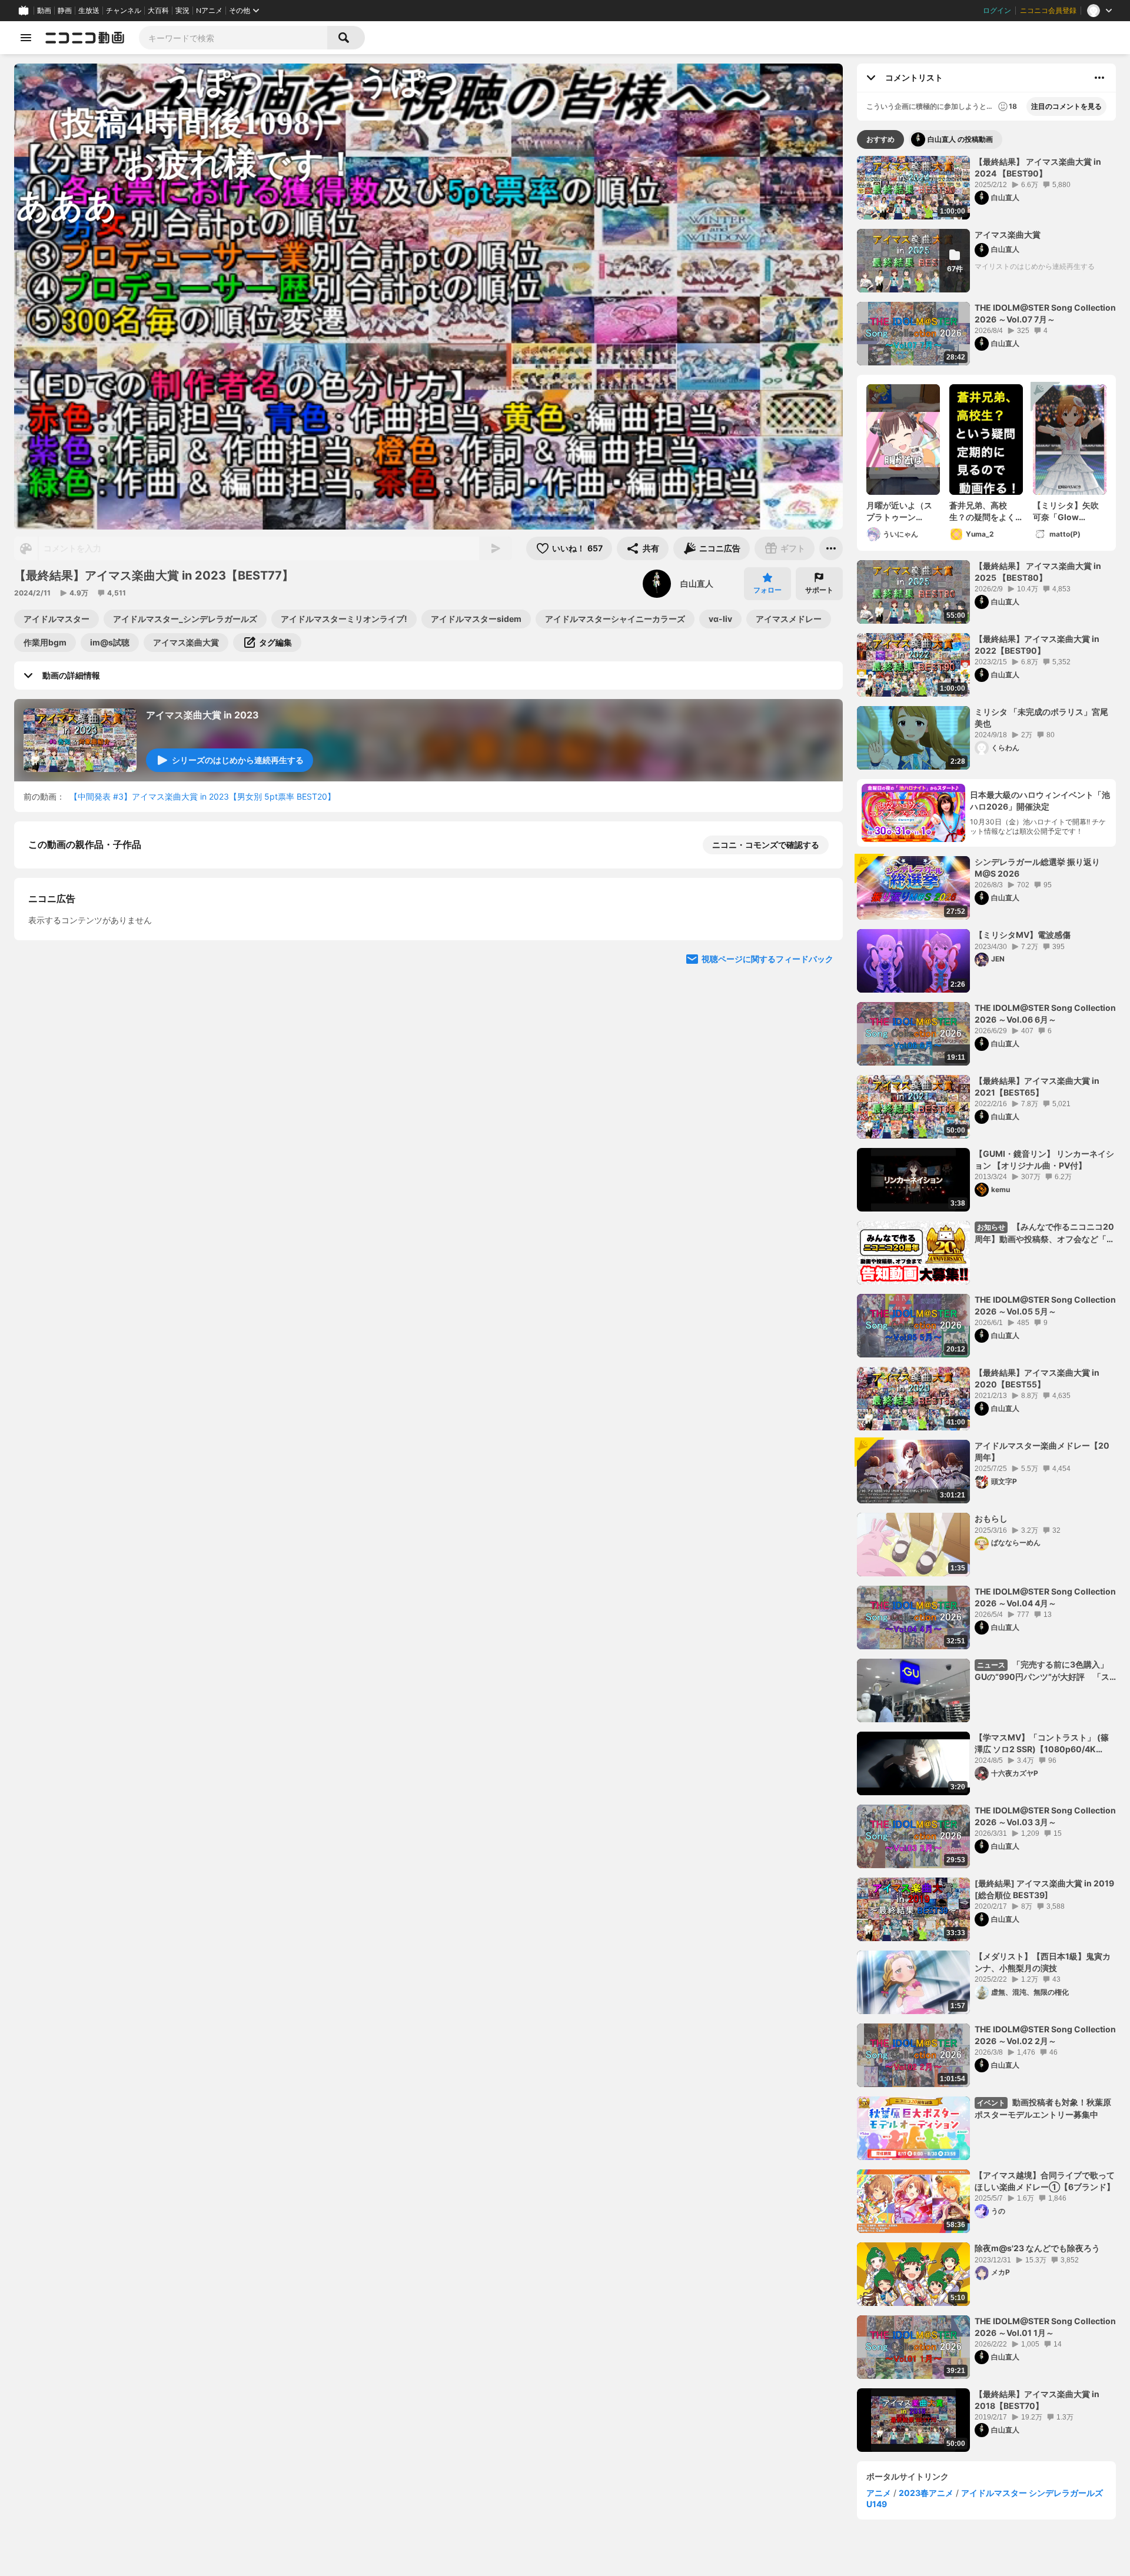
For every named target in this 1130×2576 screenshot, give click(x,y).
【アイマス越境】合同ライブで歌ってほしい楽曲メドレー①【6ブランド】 (1045, 2181)
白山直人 (697, 583)
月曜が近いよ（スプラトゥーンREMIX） (899, 511)
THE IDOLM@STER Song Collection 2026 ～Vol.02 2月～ (1045, 2035)
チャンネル (124, 11)
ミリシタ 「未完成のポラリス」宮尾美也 (1041, 718)
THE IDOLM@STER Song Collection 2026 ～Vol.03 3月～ (1045, 1816)
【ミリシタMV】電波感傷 (1023, 935)
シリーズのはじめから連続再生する (238, 760)
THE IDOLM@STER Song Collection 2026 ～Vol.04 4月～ (1045, 1597)
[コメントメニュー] (1099, 78)
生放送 (89, 11)
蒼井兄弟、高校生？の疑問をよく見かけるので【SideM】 (982, 511)
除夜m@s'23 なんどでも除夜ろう (1037, 2248)
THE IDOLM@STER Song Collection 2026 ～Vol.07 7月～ (1045, 313)
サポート (819, 590)
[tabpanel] (986, 1304)
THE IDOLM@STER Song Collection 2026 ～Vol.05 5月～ (1045, 1305)
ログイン (997, 11)
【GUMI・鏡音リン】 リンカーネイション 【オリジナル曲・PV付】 (1044, 1159)
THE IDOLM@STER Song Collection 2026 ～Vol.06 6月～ (1045, 1014)
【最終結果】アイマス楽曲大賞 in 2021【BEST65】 (1037, 1086)
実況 (182, 11)
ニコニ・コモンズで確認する (766, 845)
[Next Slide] (819, 1076)
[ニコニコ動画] (85, 38)
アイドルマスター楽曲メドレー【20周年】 (1042, 1451)
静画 (65, 11)
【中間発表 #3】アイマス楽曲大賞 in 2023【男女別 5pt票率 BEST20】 (202, 796)
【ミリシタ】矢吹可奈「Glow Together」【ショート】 (1068, 511)
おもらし (991, 1518)
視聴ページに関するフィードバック (767, 1188)
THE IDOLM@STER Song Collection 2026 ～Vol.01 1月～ (1045, 2327)
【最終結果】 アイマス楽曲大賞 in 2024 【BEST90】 (1038, 167)
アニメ (879, 2493)
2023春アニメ (926, 2493)
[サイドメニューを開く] (26, 38)
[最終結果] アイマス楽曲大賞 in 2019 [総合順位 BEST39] (1044, 1889)
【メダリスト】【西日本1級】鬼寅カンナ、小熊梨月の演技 (1043, 1962)
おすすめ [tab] (880, 139)
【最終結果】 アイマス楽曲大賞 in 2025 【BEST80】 (1038, 572)
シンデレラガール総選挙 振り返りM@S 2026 (1037, 868)
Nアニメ (209, 11)
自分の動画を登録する (95, 966)
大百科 (158, 11)
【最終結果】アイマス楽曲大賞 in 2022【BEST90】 (1037, 645)
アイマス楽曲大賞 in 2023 (202, 715)
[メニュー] (831, 548)
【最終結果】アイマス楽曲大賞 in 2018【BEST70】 (1037, 2400)
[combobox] (233, 38)
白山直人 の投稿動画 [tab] (960, 139)
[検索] (346, 38)
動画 (44, 11)
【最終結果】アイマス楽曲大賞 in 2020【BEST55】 (1037, 1378)
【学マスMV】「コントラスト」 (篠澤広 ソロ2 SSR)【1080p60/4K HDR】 (1042, 1743)
